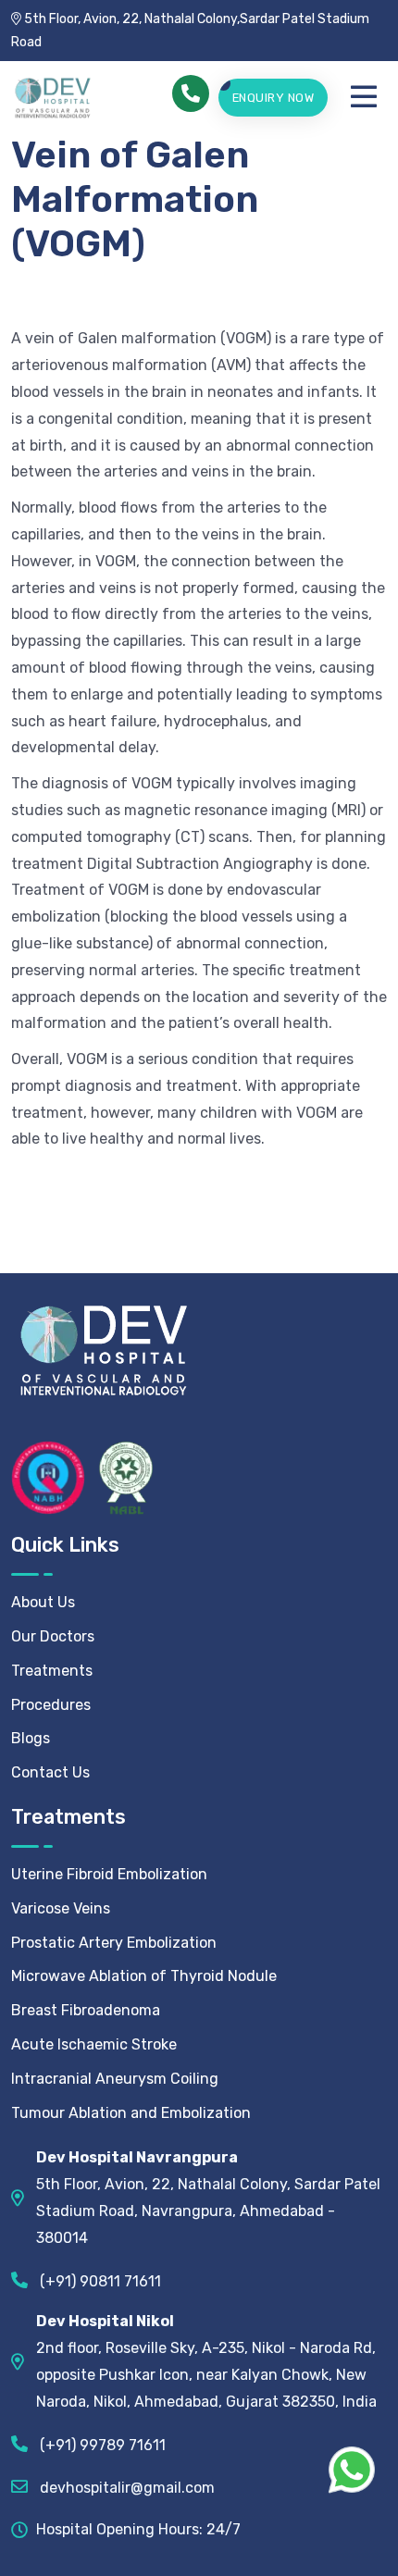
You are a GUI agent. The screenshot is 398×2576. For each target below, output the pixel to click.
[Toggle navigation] (368, 97)
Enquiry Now (274, 98)
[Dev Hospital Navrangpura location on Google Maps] (24, 2198)
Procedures (51, 1705)
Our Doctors (53, 1636)
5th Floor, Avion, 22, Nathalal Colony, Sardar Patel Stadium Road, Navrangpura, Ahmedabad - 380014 (208, 2197)
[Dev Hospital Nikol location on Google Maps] (24, 2362)
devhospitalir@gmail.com (125, 2488)
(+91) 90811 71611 (99, 2281)
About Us (43, 1602)
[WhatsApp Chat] (352, 2470)
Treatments (52, 1671)
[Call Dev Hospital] (191, 93)
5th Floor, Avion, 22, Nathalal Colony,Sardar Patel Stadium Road (190, 31)
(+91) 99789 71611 (101, 2445)
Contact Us (50, 1772)
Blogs (31, 1738)
